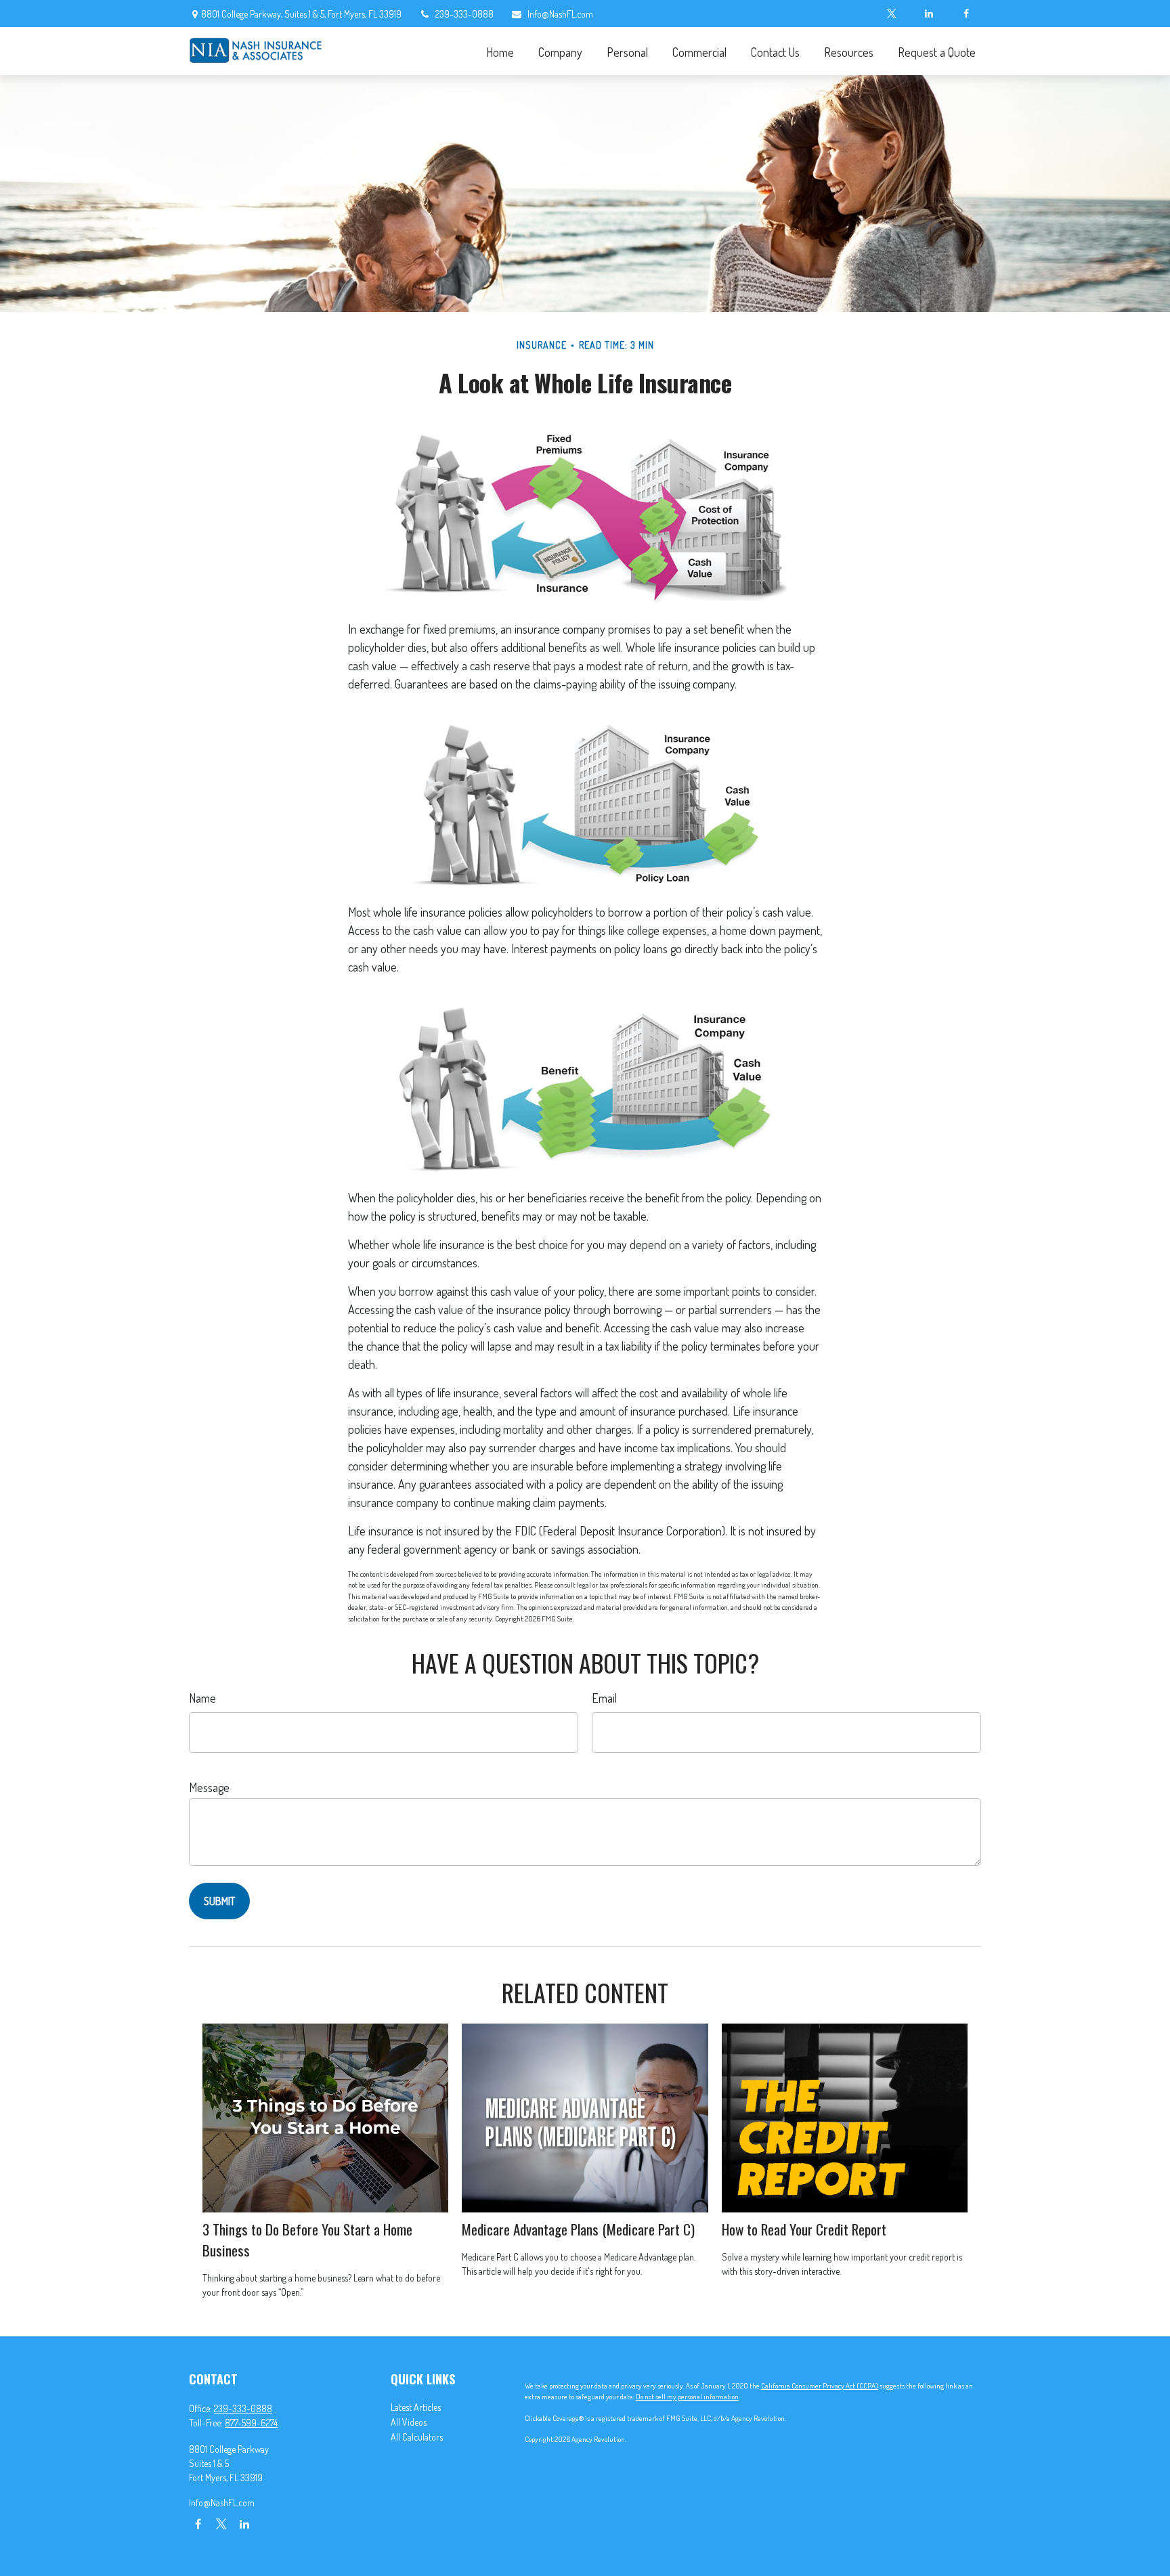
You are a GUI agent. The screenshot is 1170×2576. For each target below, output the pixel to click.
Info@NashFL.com (560, 14)
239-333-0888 (464, 14)
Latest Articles (416, 2407)
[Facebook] (966, 14)
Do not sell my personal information (687, 2397)
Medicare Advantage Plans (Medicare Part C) (578, 2229)
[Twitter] (891, 14)
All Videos (409, 2422)
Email (604, 1698)
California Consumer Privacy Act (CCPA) (820, 2386)
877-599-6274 (251, 2423)
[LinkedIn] (929, 14)
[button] (500, 51)
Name (202, 1698)
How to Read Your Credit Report (804, 2229)
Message (209, 1787)
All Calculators (417, 2437)
